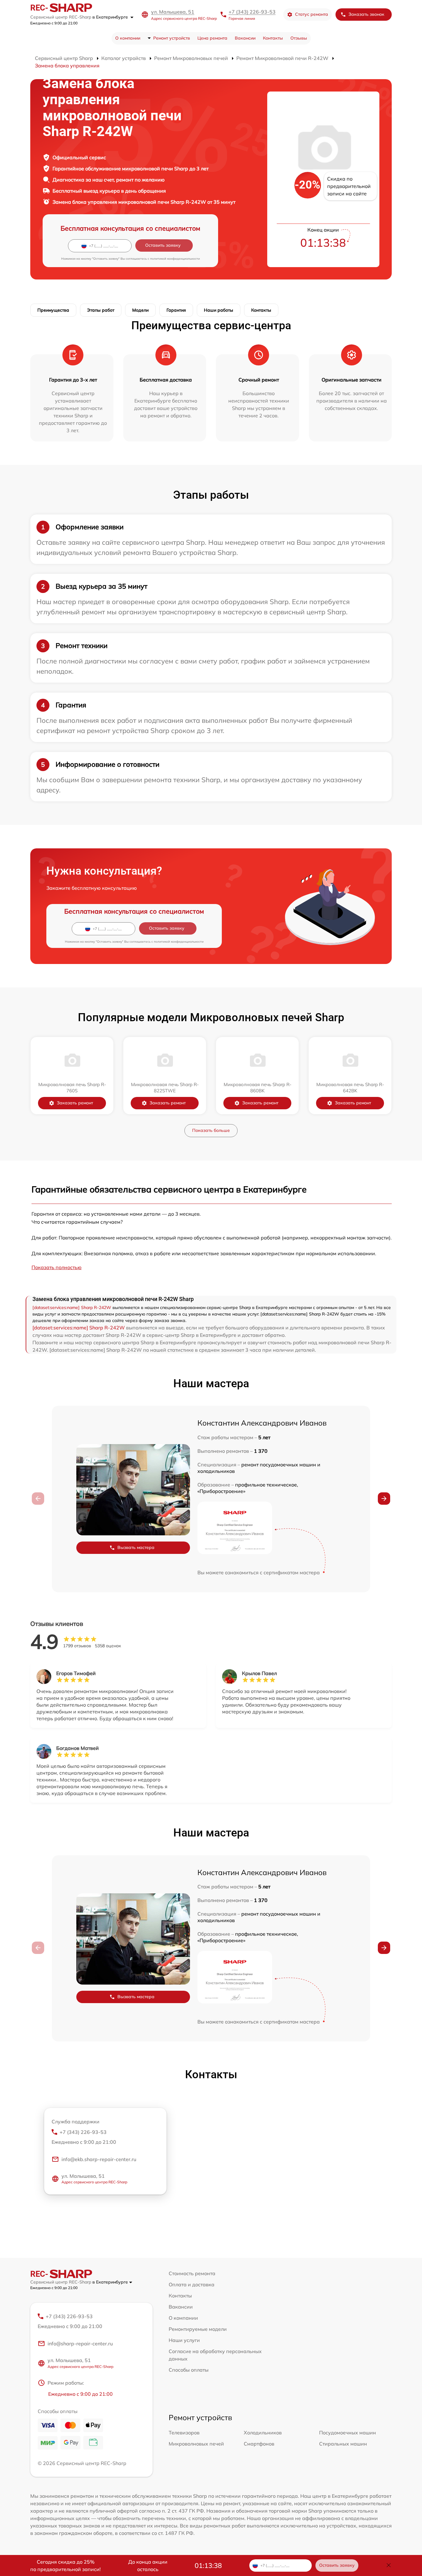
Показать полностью (57, 1267)
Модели (140, 310)
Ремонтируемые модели (198, 2329)
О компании (128, 38)
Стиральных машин (343, 2444)
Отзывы (299, 38)
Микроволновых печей (196, 2444)
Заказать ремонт (75, 1103)
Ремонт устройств (172, 38)
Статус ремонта (312, 14)
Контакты (273, 38)
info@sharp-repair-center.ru (80, 2344)
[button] (384, 1499)
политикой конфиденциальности (175, 259)
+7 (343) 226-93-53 (252, 12)
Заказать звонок (366, 14)
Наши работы (219, 310)
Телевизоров (184, 2433)
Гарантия (176, 310)
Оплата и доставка (192, 2284)
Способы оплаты (189, 2370)
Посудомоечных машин (348, 2433)
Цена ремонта (212, 38)
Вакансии (245, 38)
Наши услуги (184, 2340)
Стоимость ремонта (192, 2273)
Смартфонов (259, 2444)
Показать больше (211, 1130)
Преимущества (53, 310)
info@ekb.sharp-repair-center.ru (99, 2159)
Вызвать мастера (136, 1547)
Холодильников (263, 2433)
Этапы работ (101, 310)
